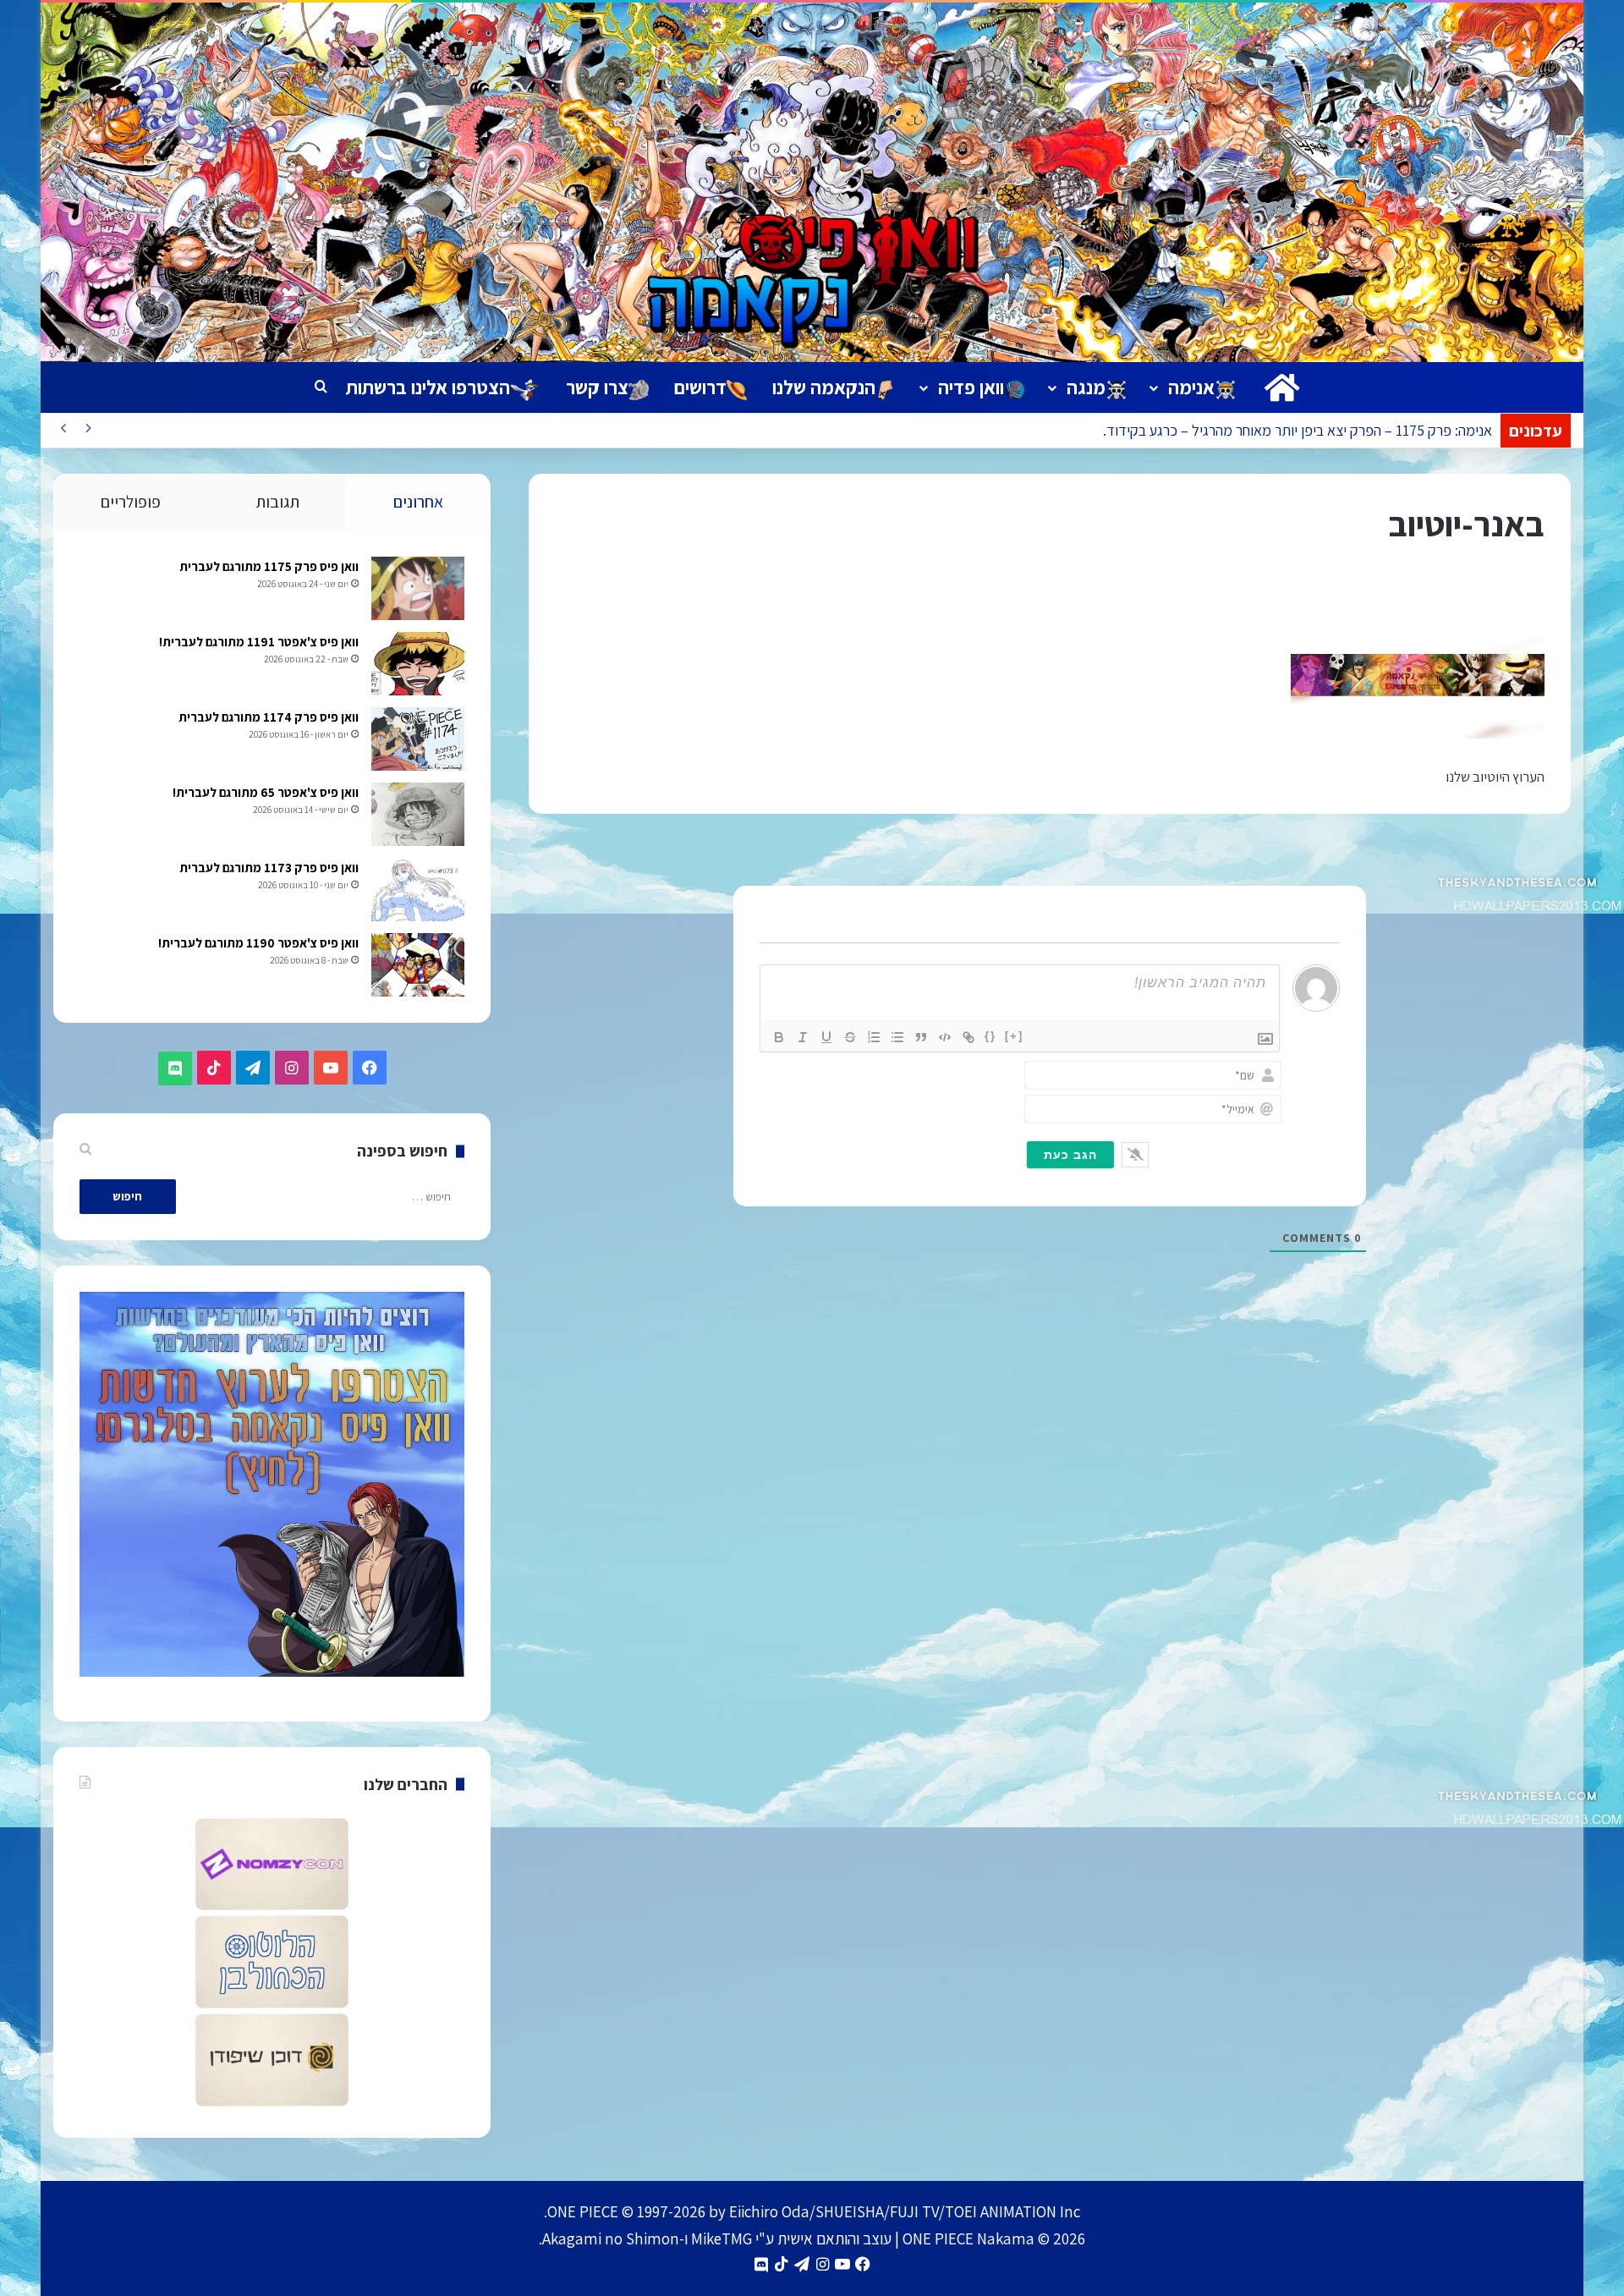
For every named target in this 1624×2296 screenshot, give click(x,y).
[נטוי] (803, 1037)
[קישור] (968, 1037)
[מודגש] (779, 1037)
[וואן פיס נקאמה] (812, 182)
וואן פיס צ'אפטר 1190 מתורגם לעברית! (258, 943)
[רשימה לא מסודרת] (897, 1037)
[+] (1014, 1036)
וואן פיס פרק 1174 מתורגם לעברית (269, 717)
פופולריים (131, 502)
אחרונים (418, 502)
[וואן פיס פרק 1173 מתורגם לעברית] (418, 890)
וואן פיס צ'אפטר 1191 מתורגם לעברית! (259, 642)
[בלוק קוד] (945, 1037)
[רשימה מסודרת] (874, 1037)
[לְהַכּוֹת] (850, 1037)
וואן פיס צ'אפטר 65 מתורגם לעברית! (266, 792)
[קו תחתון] (826, 1037)
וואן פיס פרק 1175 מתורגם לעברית (269, 566)
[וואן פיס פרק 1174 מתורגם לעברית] (418, 739)
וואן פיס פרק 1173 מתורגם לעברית (269, 868)
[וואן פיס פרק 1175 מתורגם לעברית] (418, 588)
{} (990, 1036)
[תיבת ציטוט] (921, 1037)
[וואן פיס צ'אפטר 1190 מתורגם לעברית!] (418, 965)
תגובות (277, 502)
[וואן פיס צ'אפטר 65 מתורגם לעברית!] (418, 814)
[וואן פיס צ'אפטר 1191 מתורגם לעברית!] (418, 664)
